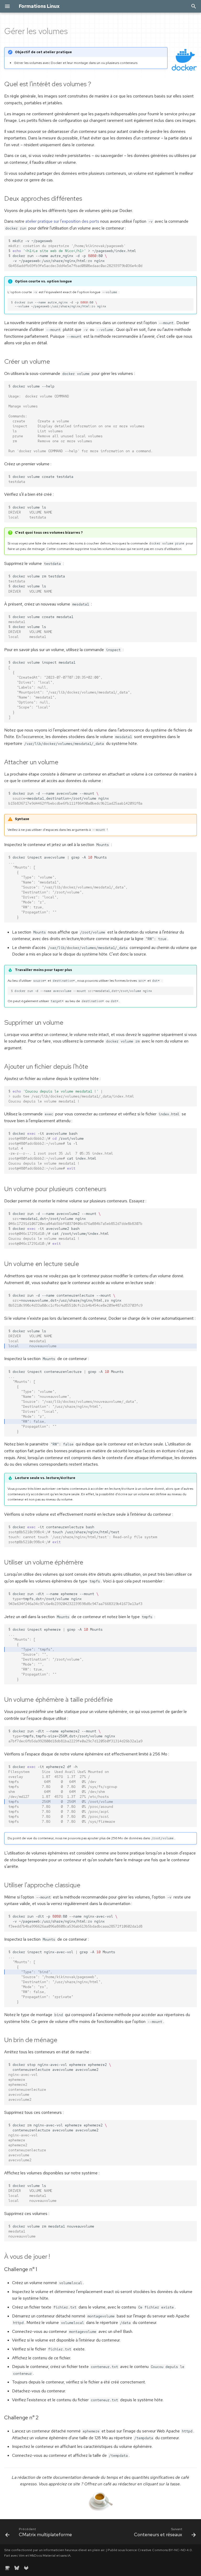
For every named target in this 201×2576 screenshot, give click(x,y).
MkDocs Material (43, 2555)
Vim (22, 2555)
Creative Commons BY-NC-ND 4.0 (165, 2550)
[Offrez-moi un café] (7, 2568)
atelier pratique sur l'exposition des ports (62, 221)
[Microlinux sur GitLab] (26, 2568)
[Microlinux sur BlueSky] (17, 2568)
